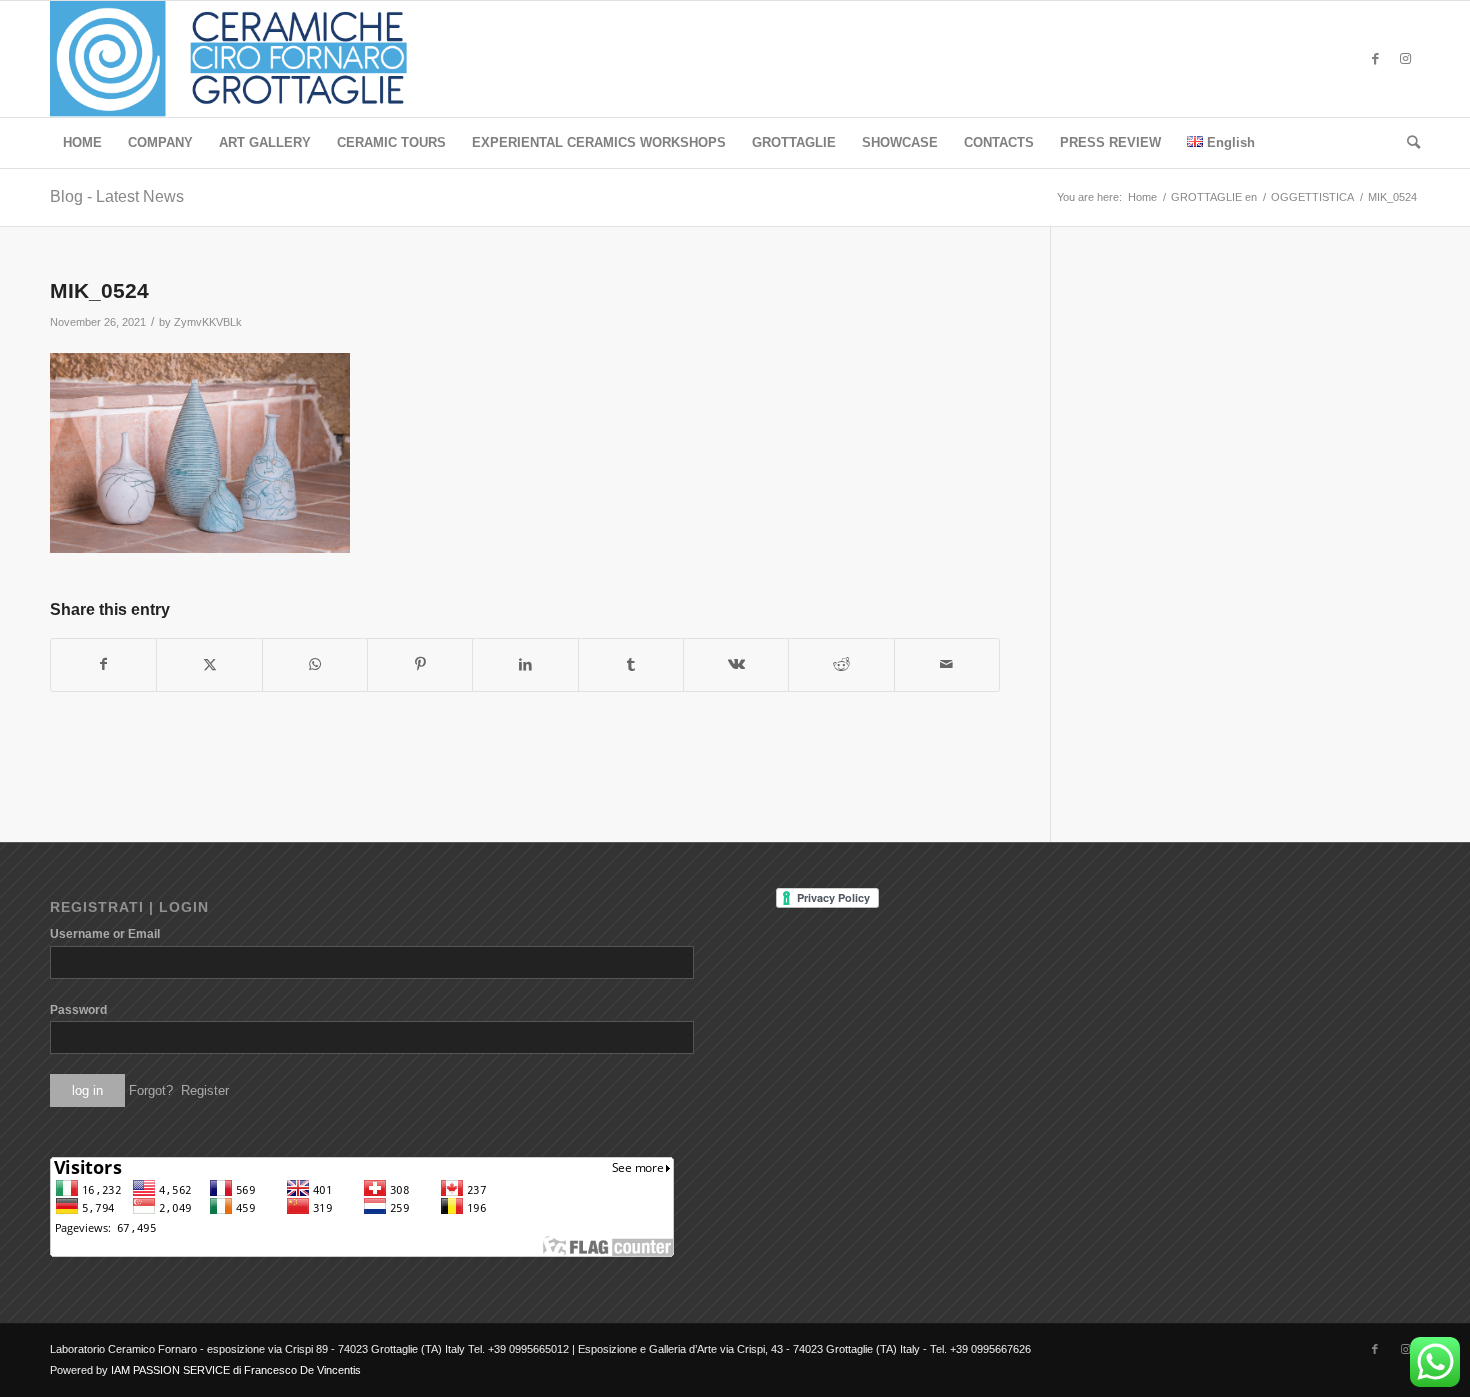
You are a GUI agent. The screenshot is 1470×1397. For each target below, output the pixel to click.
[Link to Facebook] (1375, 59)
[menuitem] (82, 143)
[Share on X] (209, 664)
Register (205, 1090)
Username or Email (105, 934)
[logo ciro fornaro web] (252, 59)
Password (78, 1010)
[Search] (1407, 143)
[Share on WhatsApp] (315, 664)
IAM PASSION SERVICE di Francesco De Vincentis (236, 1370)
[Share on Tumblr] (631, 664)
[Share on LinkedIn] (525, 664)
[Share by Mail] (947, 664)
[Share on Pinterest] (420, 664)
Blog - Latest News (117, 196)
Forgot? (151, 1090)
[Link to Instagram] (1405, 59)
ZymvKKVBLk (208, 322)
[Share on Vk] (736, 664)
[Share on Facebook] (103, 664)
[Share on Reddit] (841, 664)
